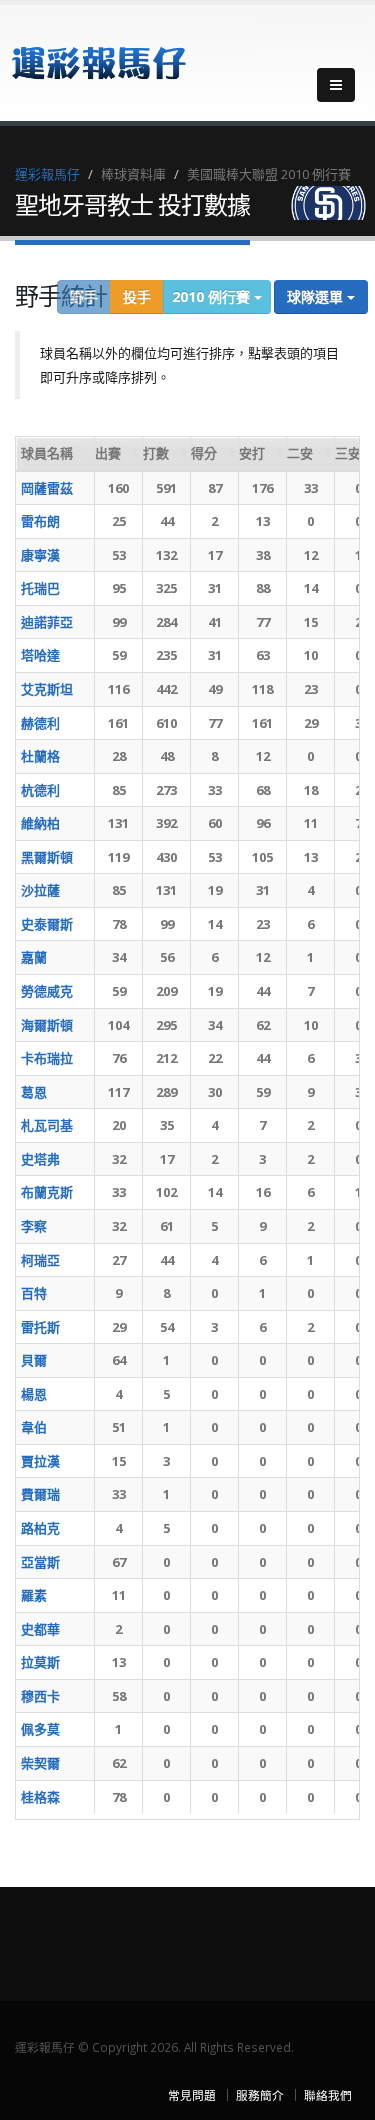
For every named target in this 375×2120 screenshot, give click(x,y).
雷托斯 (40, 1327)
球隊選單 (317, 296)
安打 (252, 453)
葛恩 (34, 1092)
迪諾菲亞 (47, 622)
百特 (34, 1293)
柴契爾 (40, 1763)
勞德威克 (47, 991)
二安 (300, 453)
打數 (156, 453)
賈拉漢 (40, 1461)
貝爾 (34, 1360)
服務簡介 (260, 2095)
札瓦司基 (47, 1125)
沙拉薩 (40, 890)
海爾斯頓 (47, 1025)
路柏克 (40, 1528)
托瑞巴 (40, 588)
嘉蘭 (34, 957)
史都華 (40, 1629)
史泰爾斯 (47, 924)
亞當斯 (40, 1562)
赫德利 (40, 723)
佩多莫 (40, 1729)
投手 (137, 296)
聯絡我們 (328, 2095)
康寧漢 (40, 555)
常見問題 (192, 2095)
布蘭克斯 (47, 1192)
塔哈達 (40, 655)
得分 (204, 453)
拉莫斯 (40, 1662)
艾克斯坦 (47, 689)
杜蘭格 (40, 756)
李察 (34, 1226)
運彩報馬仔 (47, 174)
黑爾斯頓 (47, 857)
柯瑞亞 (40, 1260)
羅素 (34, 1595)
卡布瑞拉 (47, 1058)
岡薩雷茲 (47, 488)
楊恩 (34, 1394)
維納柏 (40, 823)
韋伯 (34, 1427)
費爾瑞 (40, 1494)
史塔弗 (40, 1159)
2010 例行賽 (213, 296)
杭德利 (40, 790)
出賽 (108, 453)
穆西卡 (40, 1696)
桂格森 (40, 1797)
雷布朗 (40, 521)
